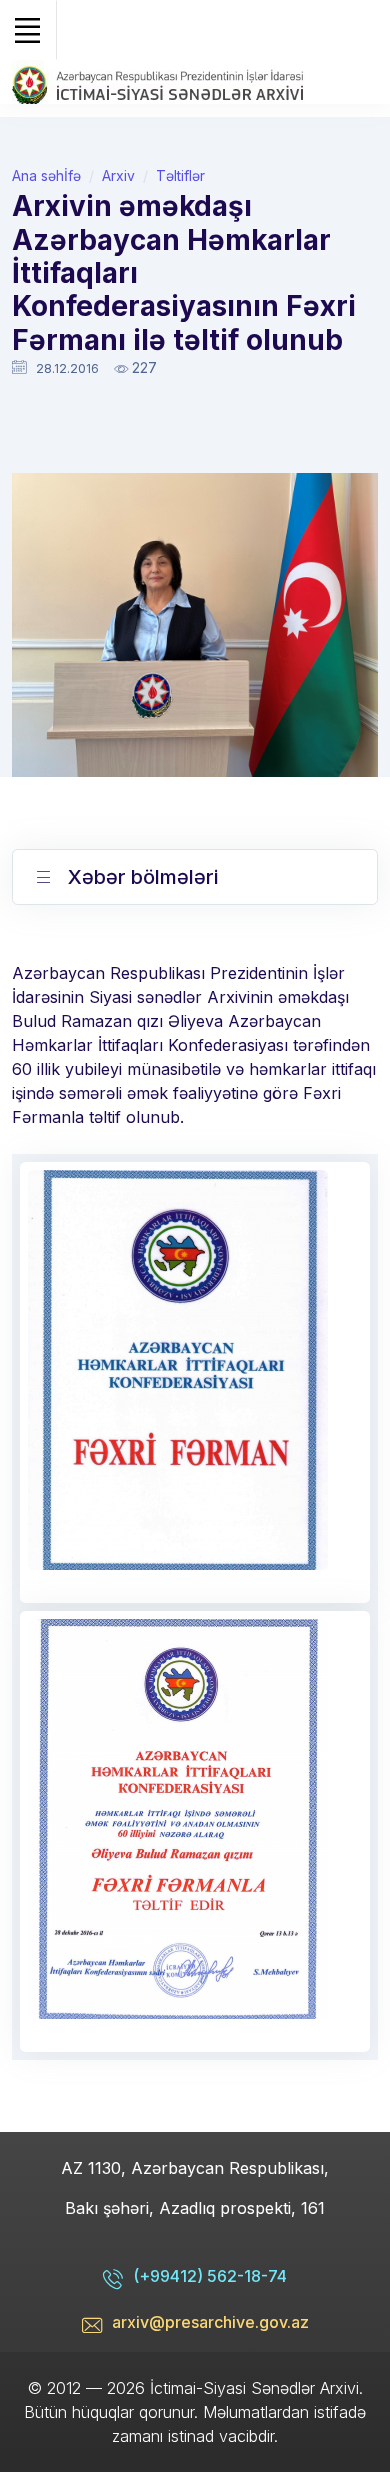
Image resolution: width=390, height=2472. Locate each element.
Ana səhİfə (46, 175)
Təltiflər (180, 175)
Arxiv (118, 175)
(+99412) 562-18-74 (210, 2276)
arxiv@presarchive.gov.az (210, 2322)
